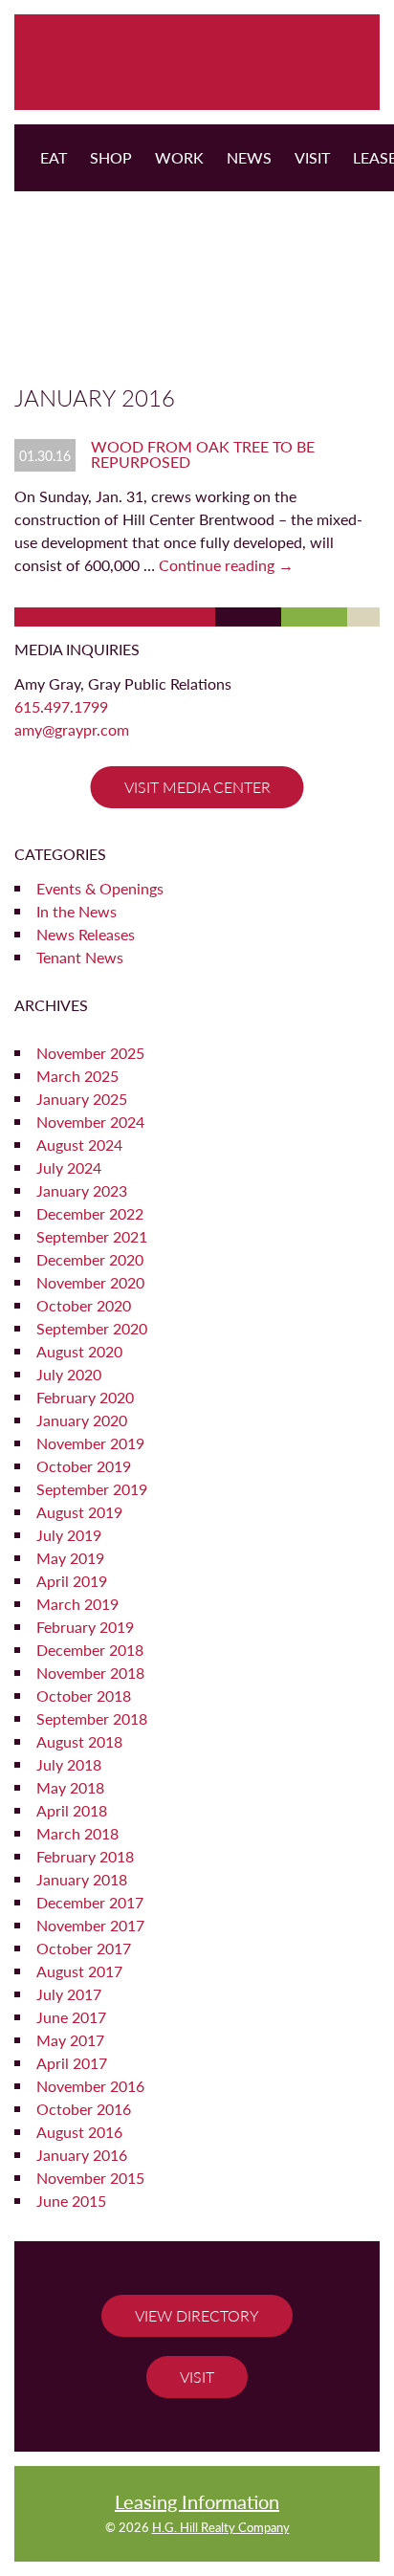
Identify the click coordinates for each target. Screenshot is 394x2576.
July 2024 (69, 1167)
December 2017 (90, 1902)
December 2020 (90, 1259)
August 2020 (79, 1351)
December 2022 (90, 1213)
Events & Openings (100, 888)
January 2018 (82, 1879)
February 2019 (85, 1627)
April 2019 (72, 1581)
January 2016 (82, 2155)
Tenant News (80, 957)
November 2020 (90, 1282)
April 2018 (72, 1810)
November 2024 (90, 1122)
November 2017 (90, 1925)
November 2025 (90, 1053)
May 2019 (70, 1558)
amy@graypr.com (72, 729)
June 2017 (71, 2017)
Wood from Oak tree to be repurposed (203, 454)
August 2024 (79, 1145)
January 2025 (82, 1099)
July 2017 (69, 1994)
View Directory (197, 2315)
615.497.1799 (61, 706)
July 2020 (69, 1374)
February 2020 (85, 1397)
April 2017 (72, 2063)
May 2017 (70, 2040)
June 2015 (71, 2201)
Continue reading (226, 565)
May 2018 (70, 1787)
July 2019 (69, 1535)
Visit (197, 2377)
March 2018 (77, 1833)
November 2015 (90, 2178)
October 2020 (84, 1305)
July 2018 (69, 1764)
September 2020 (92, 1328)
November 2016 (90, 2086)
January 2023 (82, 1190)
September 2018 (92, 1718)
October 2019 (84, 1466)
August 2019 (79, 1512)
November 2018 (90, 1673)
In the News (77, 911)
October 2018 (84, 1695)
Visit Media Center (197, 787)
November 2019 (90, 1443)
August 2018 (79, 1741)
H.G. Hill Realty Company (221, 2527)
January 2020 (82, 1420)
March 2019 (77, 1604)
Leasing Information (197, 2501)
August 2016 (79, 2132)
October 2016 (84, 2109)
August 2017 (79, 1971)
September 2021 (92, 1236)
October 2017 (84, 1948)
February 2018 (85, 1856)
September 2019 (92, 1489)
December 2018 (90, 1650)
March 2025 (77, 1076)
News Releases (86, 934)
